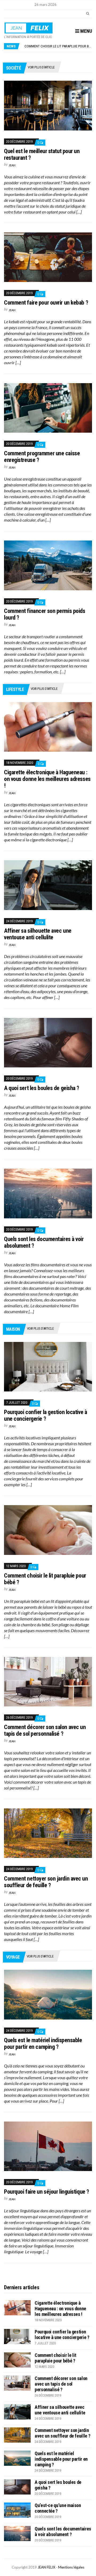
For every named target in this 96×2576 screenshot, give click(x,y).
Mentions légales (71, 2567)
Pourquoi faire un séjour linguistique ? (47, 2192)
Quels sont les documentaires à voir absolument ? (63, 2532)
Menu (86, 31)
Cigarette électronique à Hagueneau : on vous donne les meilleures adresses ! (47, 779)
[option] (58, 46)
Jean (12, 165)
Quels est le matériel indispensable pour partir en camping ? (43, 2043)
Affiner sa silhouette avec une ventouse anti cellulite (38, 934)
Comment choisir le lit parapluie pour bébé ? (55, 2358)
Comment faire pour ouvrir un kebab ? (46, 303)
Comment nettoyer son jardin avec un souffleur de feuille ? (46, 1882)
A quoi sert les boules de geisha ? (42, 1088)
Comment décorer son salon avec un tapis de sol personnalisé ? (45, 1730)
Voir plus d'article (41, 67)
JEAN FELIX (46, 2567)
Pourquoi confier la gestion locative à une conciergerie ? (45, 1415)
